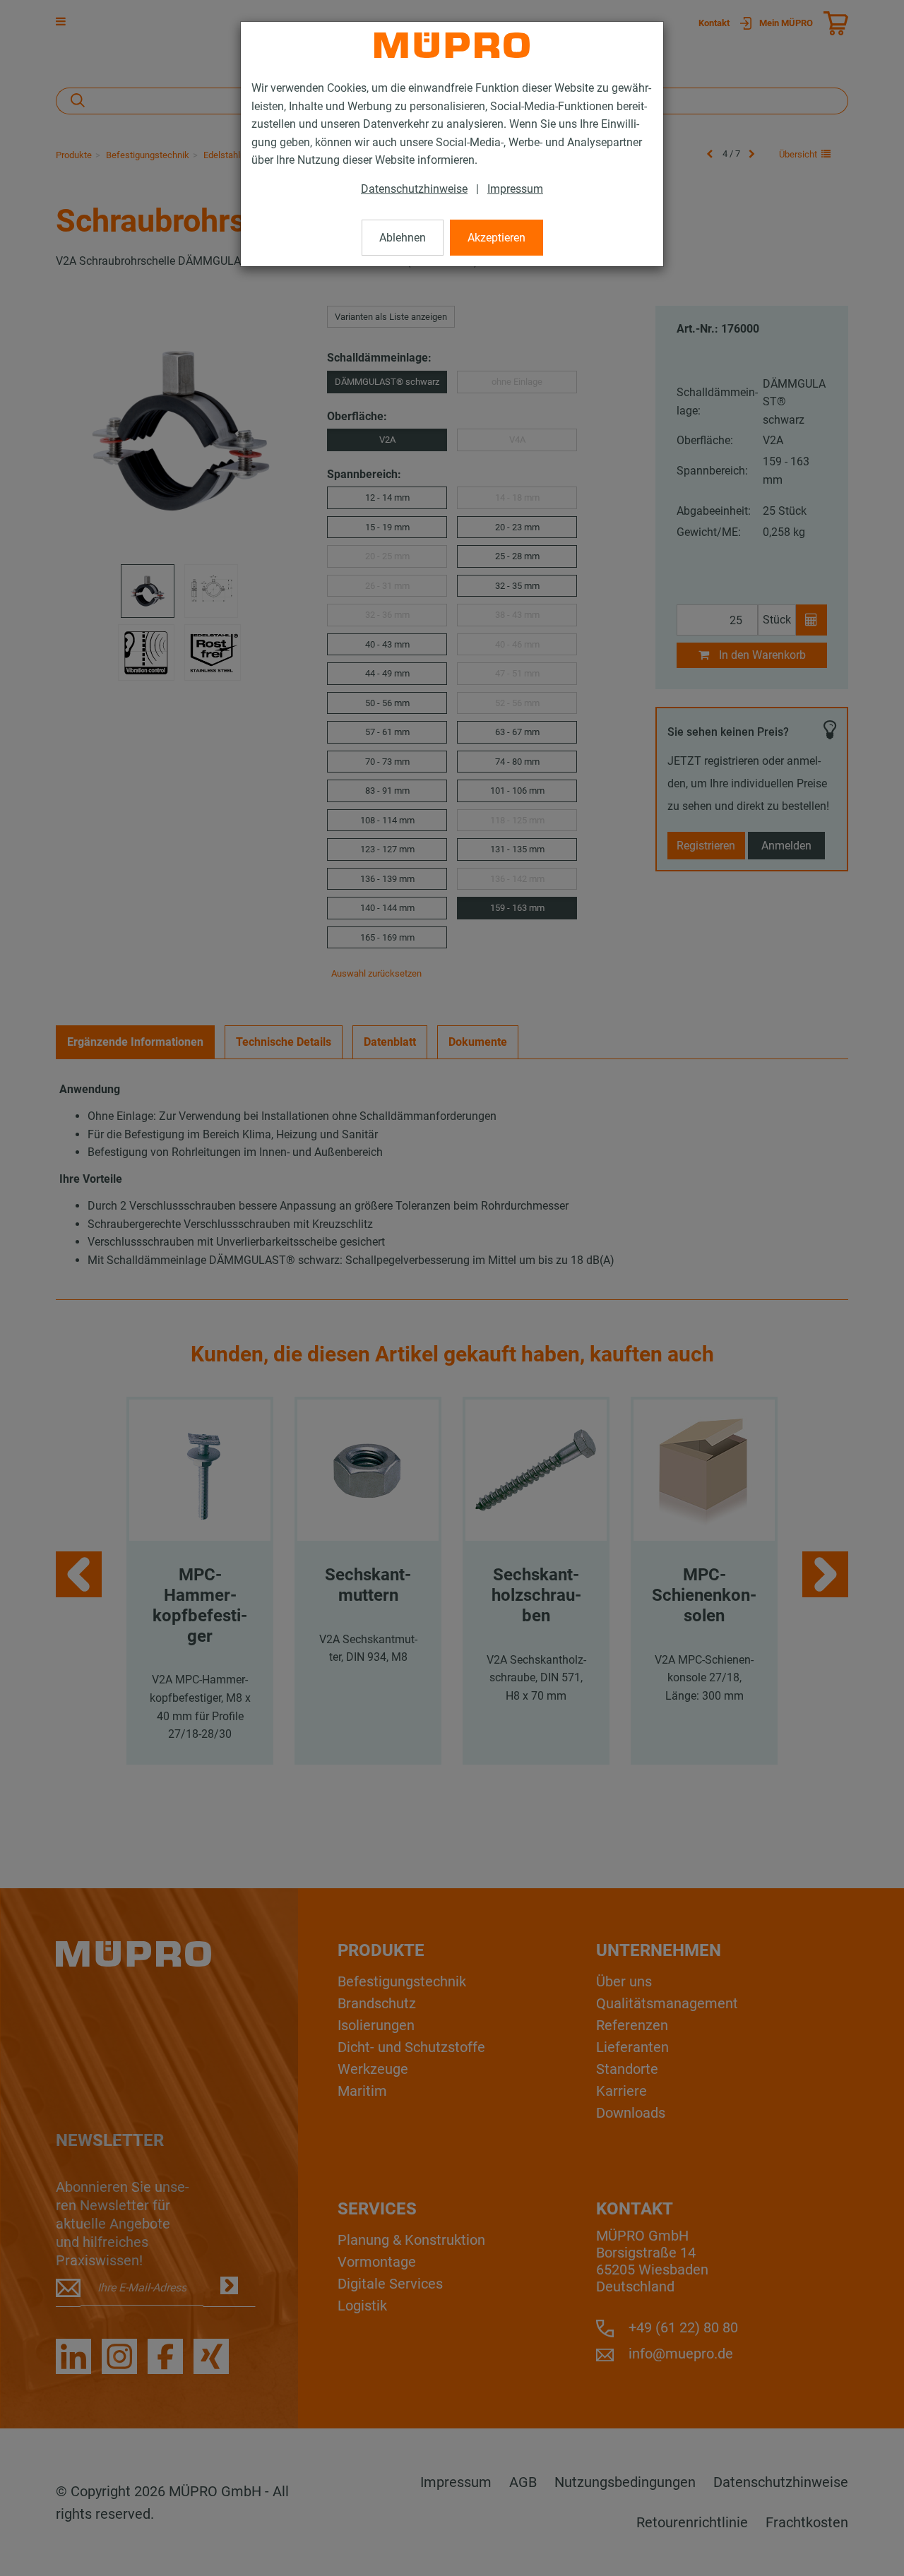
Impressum (515, 189)
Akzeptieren (496, 238)
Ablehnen (403, 238)
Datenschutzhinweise (414, 189)
